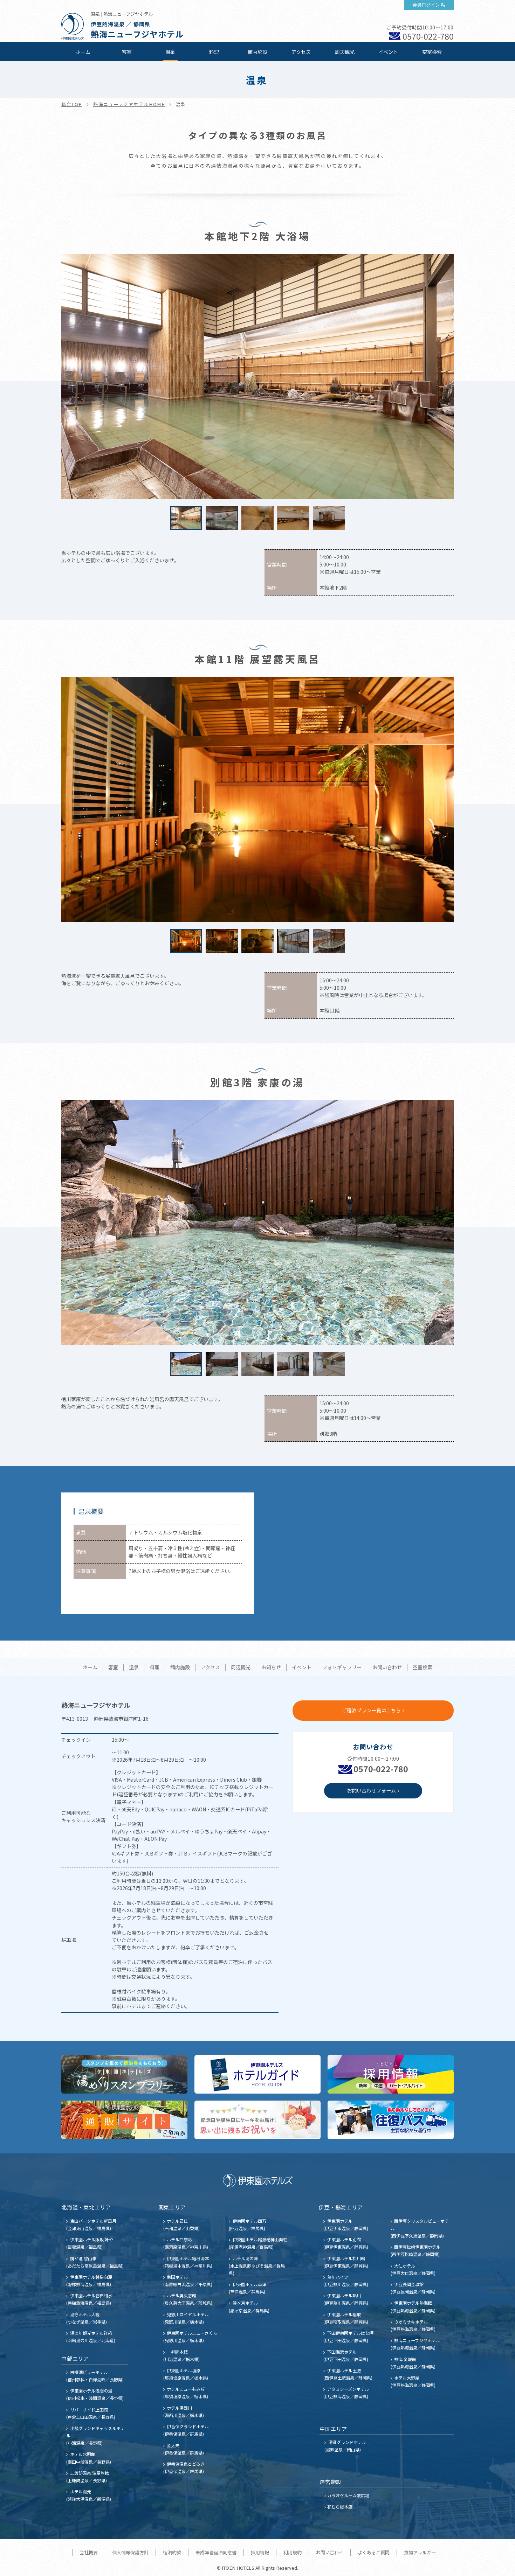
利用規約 (293, 2552)
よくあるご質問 (374, 2552)
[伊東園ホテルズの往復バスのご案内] (391, 2120)
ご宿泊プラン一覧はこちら (371, 1710)
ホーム (83, 52)
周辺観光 (345, 52)
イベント (388, 52)
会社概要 (89, 2552)
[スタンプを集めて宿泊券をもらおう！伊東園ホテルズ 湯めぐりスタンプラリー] (124, 2074)
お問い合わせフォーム (371, 1790)
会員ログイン (426, 5)
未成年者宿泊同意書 (216, 2552)
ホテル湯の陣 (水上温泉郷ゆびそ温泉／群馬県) (257, 2266)
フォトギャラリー (342, 1668)
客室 (127, 52)
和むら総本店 (340, 2507)
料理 (214, 52)
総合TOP (72, 104)
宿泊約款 (172, 2552)
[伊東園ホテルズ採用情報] (391, 2074)
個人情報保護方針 (130, 2552)
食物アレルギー (420, 2552)
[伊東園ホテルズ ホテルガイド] (257, 2074)
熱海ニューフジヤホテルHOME (129, 104)
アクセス (301, 52)
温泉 (170, 52)
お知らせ (271, 1668)
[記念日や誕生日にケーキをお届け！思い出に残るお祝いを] (257, 2120)
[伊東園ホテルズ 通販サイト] (124, 2120)
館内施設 (257, 52)
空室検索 (432, 52)
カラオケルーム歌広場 (348, 2495)
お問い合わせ (387, 1668)
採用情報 (260, 2552)
